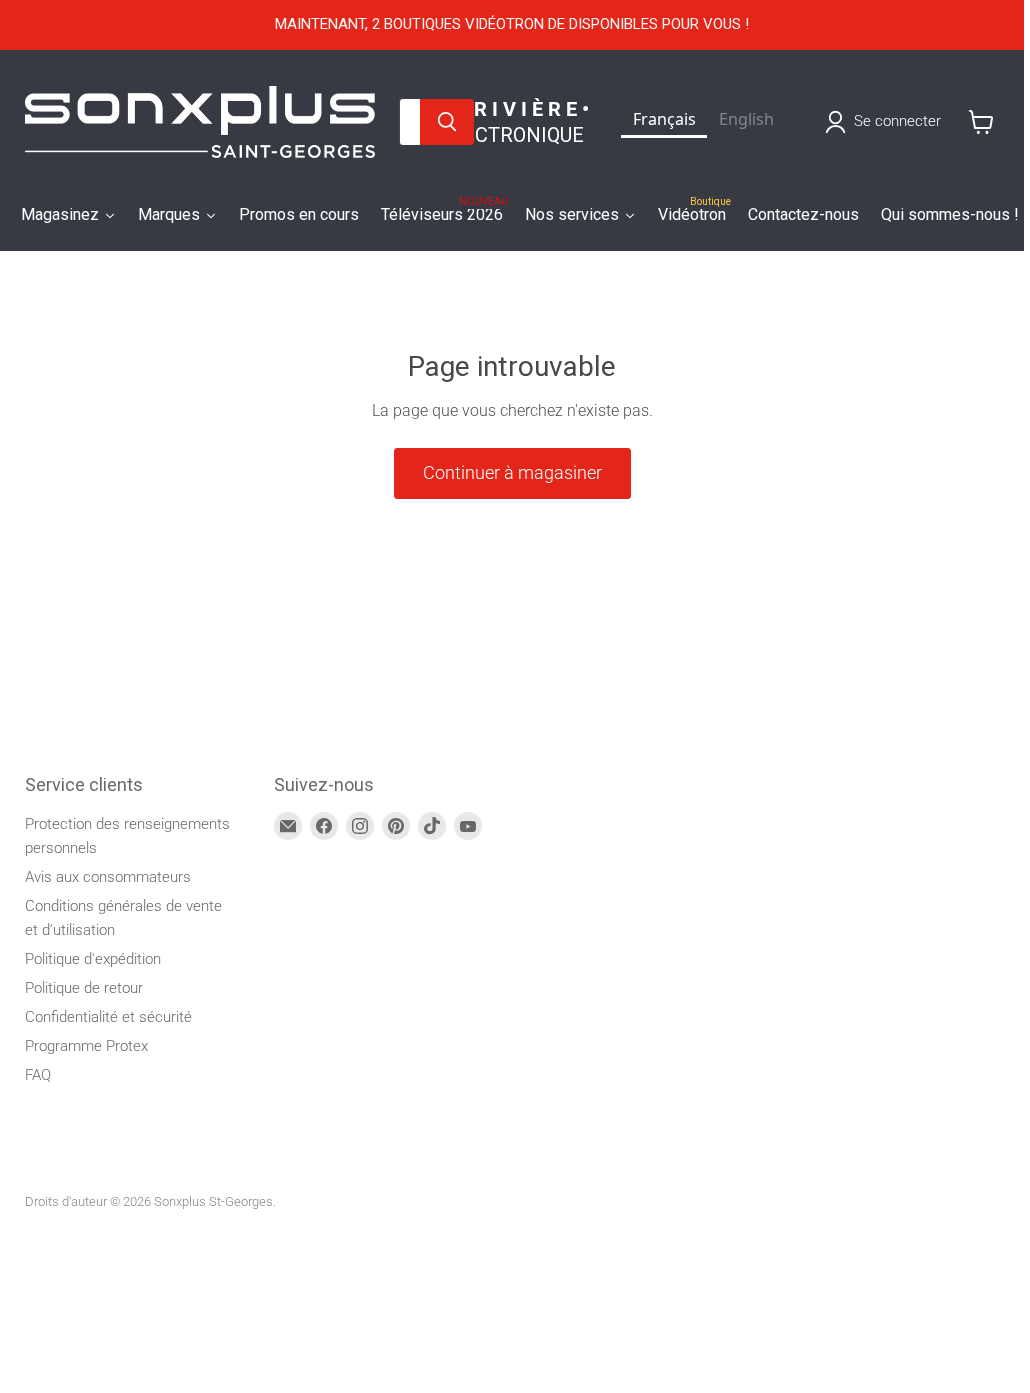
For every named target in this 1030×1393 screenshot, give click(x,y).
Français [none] (664, 119)
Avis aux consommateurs (108, 877)
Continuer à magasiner (512, 472)
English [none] (746, 119)
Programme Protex (86, 1046)
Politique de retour (84, 988)
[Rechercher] (447, 122)
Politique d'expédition (93, 959)
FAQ (38, 1075)
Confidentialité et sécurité (108, 1017)
